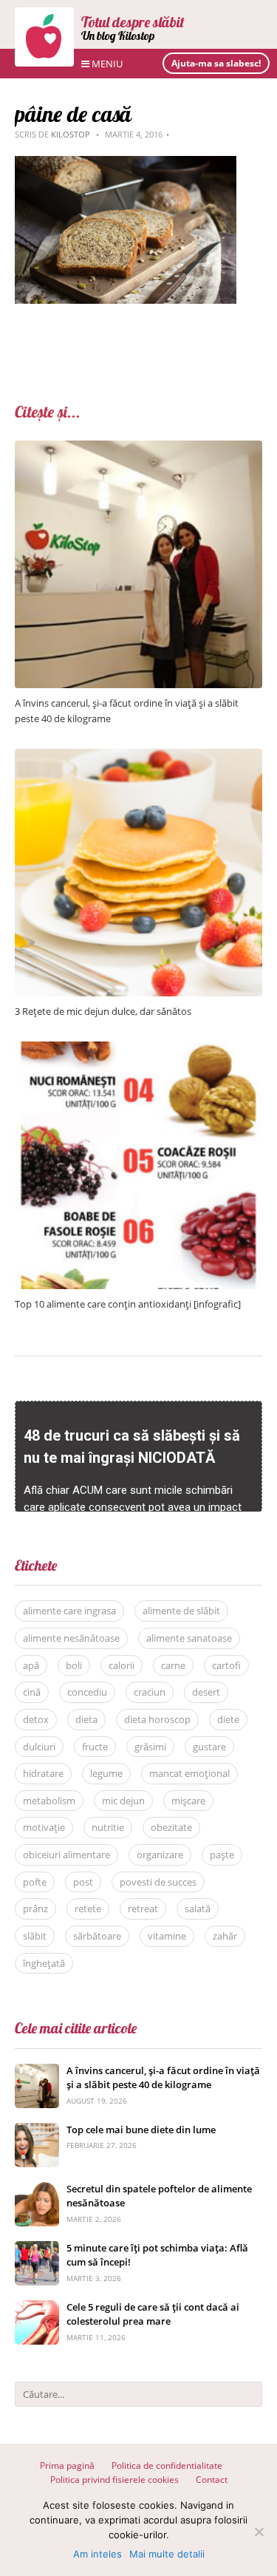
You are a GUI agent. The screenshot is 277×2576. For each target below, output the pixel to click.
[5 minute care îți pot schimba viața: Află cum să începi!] (37, 2249)
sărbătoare (97, 1936)
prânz (35, 1909)
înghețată (44, 1963)
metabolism (49, 1801)
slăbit (35, 1936)
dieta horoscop (157, 1719)
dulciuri (39, 1747)
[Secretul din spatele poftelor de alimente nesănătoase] (37, 2190)
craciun (150, 1692)
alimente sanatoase (189, 1638)
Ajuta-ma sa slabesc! (216, 63)
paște (222, 1855)
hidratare (43, 1773)
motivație (44, 1827)
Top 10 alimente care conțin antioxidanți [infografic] (128, 1304)
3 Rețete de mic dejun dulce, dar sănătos (103, 1011)
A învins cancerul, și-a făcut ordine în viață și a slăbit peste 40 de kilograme (163, 2078)
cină (32, 1692)
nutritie (108, 1827)
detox (36, 1719)
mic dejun (123, 1801)
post (83, 1882)
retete (88, 1909)
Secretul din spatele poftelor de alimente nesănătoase (159, 2196)
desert (206, 1692)
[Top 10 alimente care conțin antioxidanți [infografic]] (138, 1049)
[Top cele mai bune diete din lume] (37, 2131)
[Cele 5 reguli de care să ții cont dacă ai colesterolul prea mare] (37, 2308)
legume (106, 1773)
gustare (209, 1747)
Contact (212, 2480)
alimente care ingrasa (69, 1611)
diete (228, 1719)
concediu (87, 1692)
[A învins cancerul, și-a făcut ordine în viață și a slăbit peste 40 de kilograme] (138, 448)
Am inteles (98, 2554)
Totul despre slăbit (133, 22)
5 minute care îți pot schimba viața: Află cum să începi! (157, 2255)
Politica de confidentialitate (167, 2465)
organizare (160, 1855)
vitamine (167, 1936)
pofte (35, 1882)
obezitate (171, 1827)
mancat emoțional (189, 1773)
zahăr (225, 1936)
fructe (95, 1747)
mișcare (188, 1801)
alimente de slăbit (181, 1611)
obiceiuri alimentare (66, 1855)
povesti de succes (158, 1882)
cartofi (226, 1665)
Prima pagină (67, 2465)
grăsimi (150, 1747)
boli (74, 1665)
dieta (86, 1719)
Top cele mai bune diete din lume (141, 2130)
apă (31, 1665)
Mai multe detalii (167, 2554)
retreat (143, 1909)
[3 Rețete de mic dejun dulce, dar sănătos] (138, 757)
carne (173, 1665)
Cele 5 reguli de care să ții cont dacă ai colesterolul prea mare (153, 2314)
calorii (122, 1665)
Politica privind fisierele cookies (114, 2480)
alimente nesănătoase (71, 1638)
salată (198, 1909)
